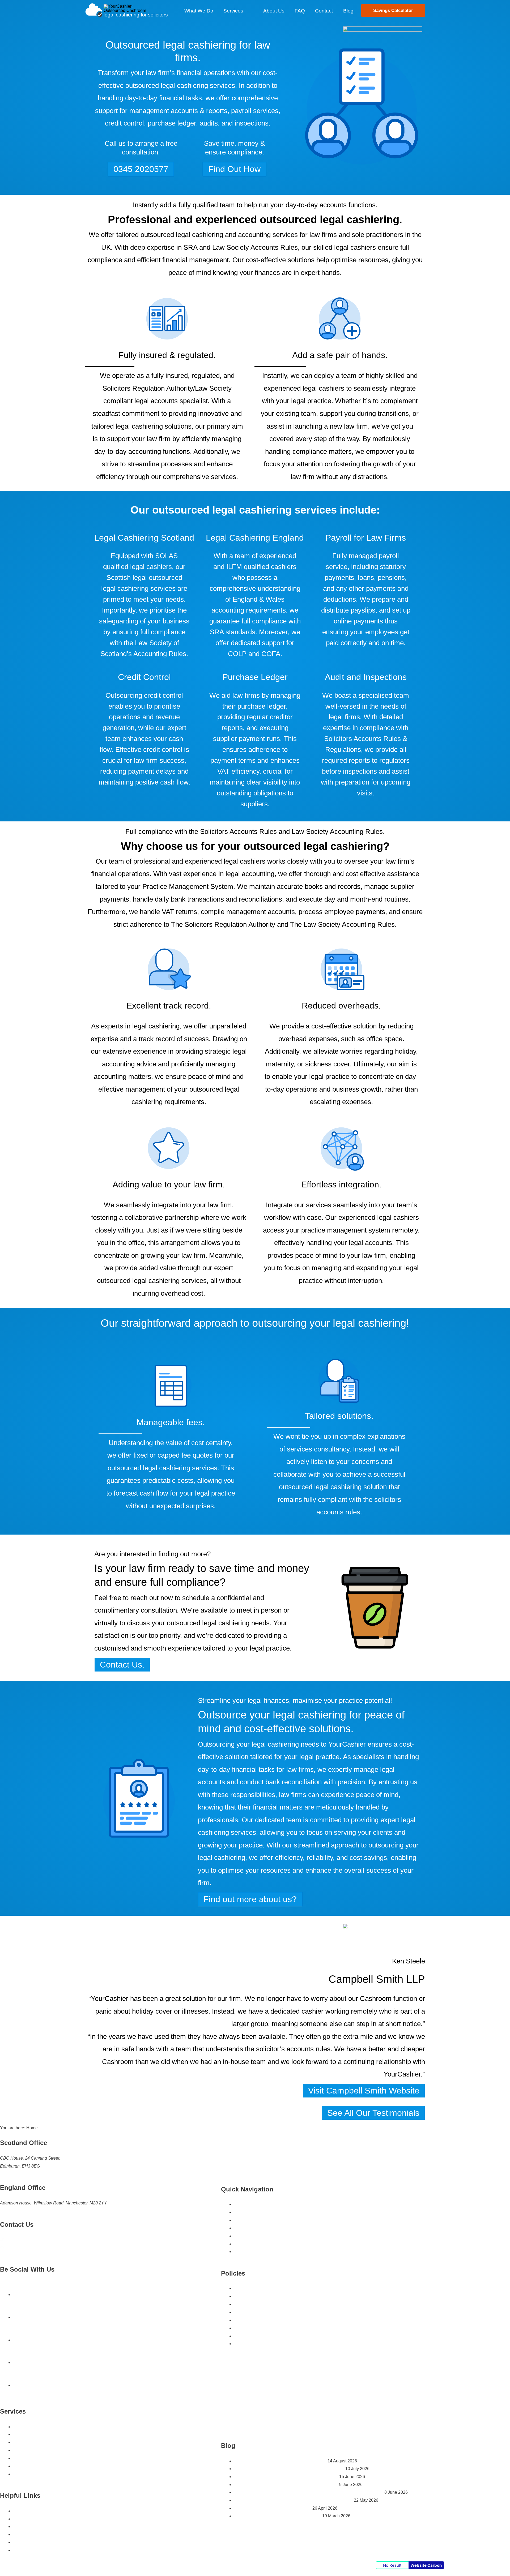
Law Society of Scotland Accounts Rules (51, 2542)
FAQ (238, 2244)
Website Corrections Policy (259, 2344)
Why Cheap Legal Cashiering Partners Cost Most (280, 2461)
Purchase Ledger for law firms (41, 2450)
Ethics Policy (246, 2328)
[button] (246, 11)
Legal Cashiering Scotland (38, 2427)
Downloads (245, 2252)
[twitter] (19, 2317)
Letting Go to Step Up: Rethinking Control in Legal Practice (289, 2469)
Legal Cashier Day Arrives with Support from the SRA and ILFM (293, 2500)
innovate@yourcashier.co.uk (32, 2248)
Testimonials (246, 2228)
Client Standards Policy (256, 2296)
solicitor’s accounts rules (293, 2049)
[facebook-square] (19, 2295)
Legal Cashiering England (37, 2434)
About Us (243, 2212)
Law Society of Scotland (35, 2534)
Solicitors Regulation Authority (148, 388)
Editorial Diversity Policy (257, 2320)
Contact (241, 2236)
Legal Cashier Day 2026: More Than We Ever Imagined (286, 2485)
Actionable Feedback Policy (260, 2288)
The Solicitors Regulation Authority (223, 924)
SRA (190, 247)
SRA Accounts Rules (32, 2527)
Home (239, 2204)
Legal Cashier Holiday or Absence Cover (51, 2474)
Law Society (231, 247)
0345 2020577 (19, 2240)
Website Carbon (426, 2565)
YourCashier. (403, 2074)
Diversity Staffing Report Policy (263, 2312)
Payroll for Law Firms (33, 2442)
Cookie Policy (247, 2304)
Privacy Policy (247, 2336)
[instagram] (19, 2362)
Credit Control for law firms (38, 2458)
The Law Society (315, 924)
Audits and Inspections (34, 2466)
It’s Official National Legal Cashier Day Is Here (277, 2516)
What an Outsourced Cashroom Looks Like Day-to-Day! (286, 2477)
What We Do (246, 2220)
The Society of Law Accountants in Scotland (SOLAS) (63, 2550)
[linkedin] (19, 2340)
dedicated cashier (297, 2011)
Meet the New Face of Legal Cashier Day (273, 2508)
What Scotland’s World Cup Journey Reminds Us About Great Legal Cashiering (309, 2492)
